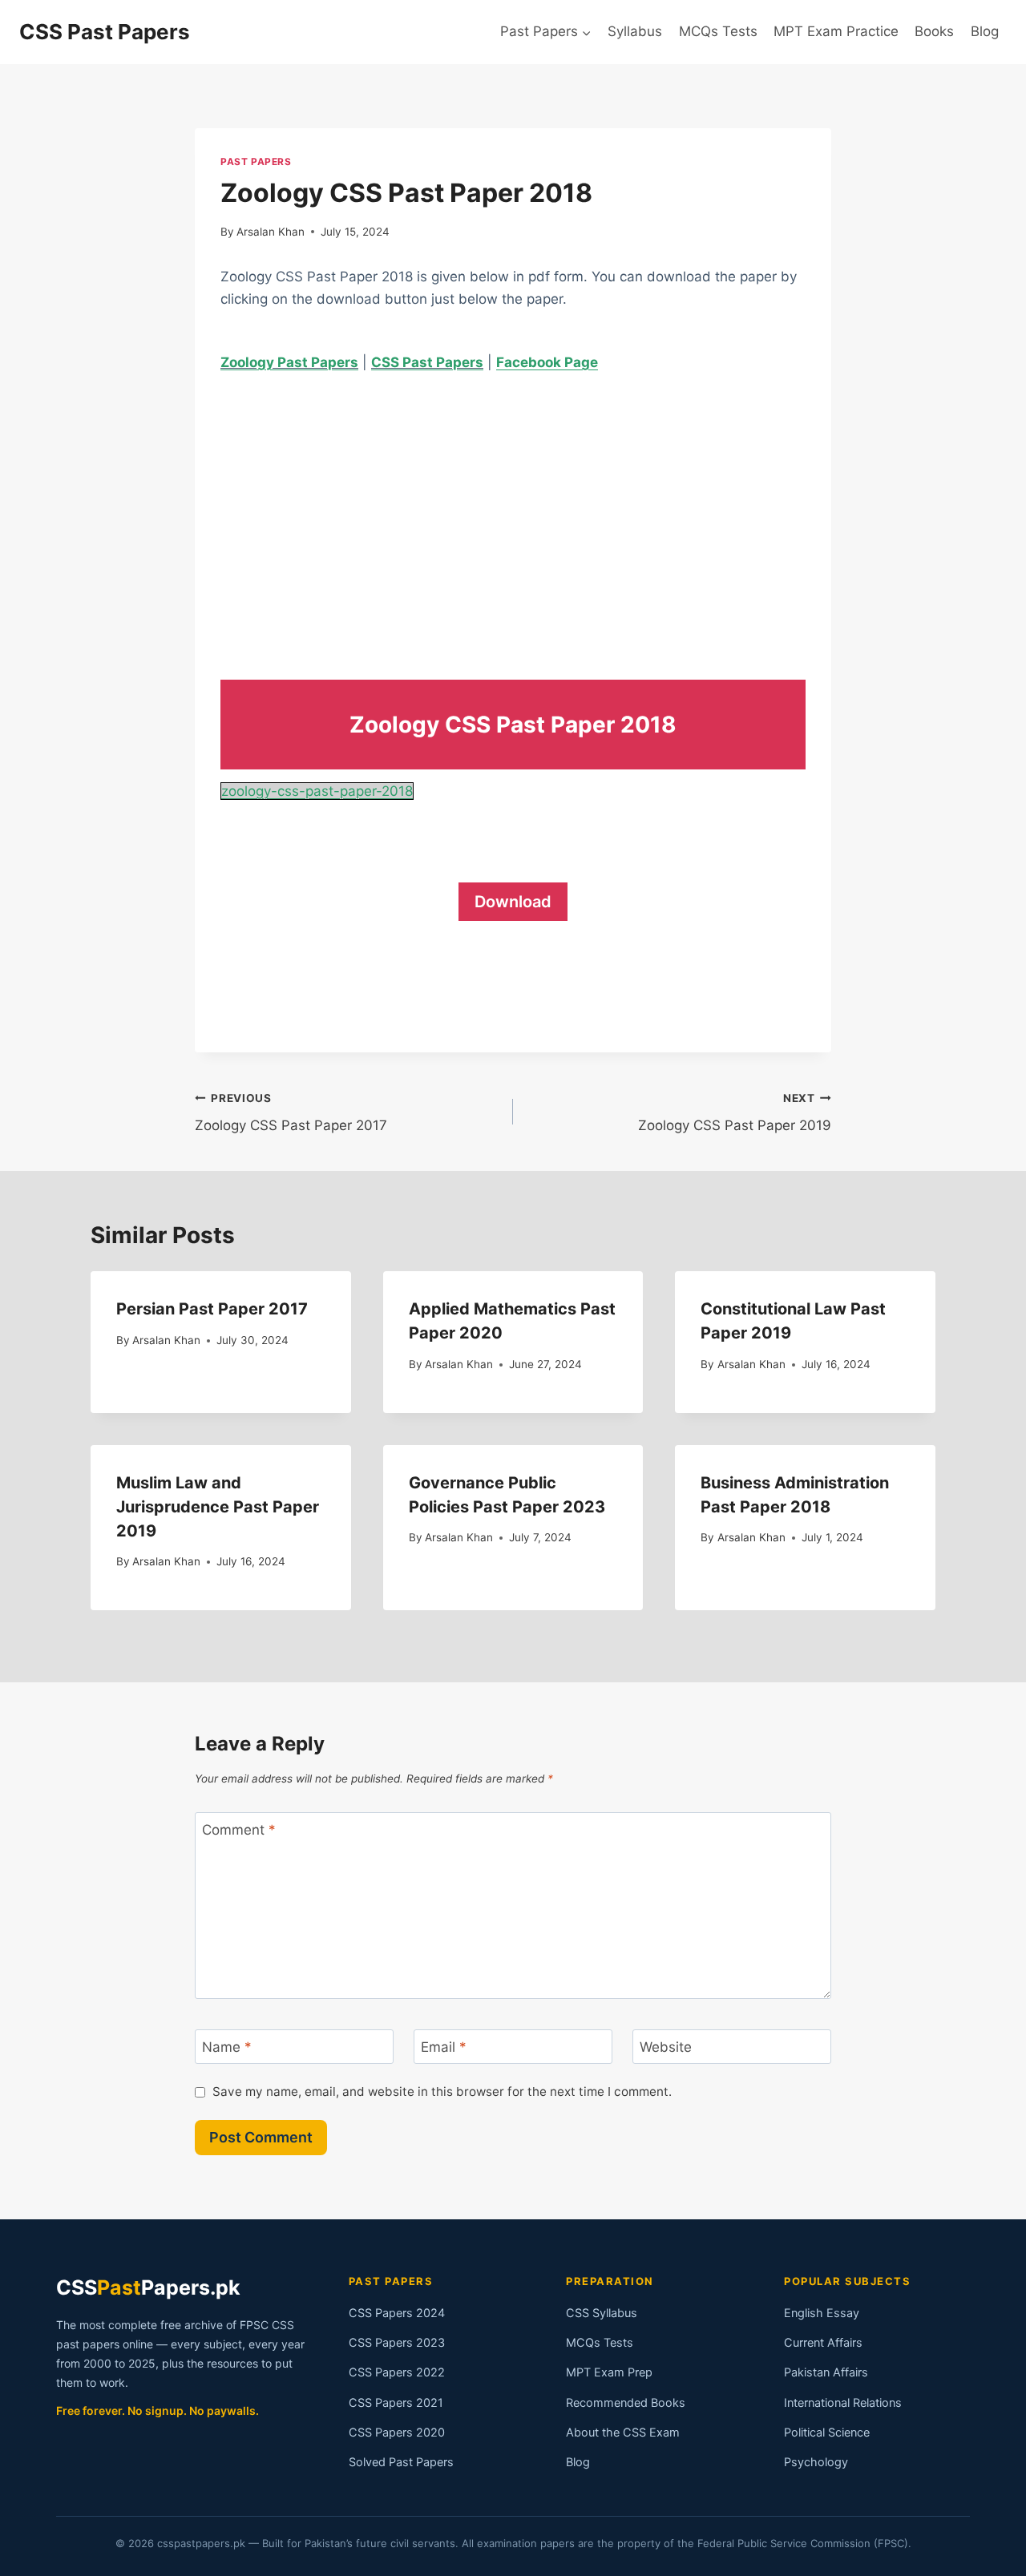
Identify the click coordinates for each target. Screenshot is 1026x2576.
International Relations (843, 2403)
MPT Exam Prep (609, 2372)
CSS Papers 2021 (396, 2403)
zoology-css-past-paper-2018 (317, 791)
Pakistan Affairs (826, 2372)
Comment (239, 1830)
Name (227, 2047)
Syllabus (635, 31)
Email (444, 2047)
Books (934, 31)
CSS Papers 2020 (397, 2433)
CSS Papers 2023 (397, 2343)
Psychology (816, 2462)
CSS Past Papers (427, 362)
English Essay (822, 2313)
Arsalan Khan (271, 232)
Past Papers (256, 162)
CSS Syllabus (602, 2313)
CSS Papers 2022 (397, 2372)
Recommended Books (626, 2403)
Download (513, 902)
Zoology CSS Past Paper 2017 (291, 1113)
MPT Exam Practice (836, 31)
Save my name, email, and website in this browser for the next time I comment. (442, 2091)
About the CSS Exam (623, 2433)
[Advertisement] (513, 511)
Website (666, 2047)
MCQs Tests (718, 31)
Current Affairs (823, 2343)
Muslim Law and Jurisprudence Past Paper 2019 (218, 1507)
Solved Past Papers (401, 2462)
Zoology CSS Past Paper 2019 (735, 1113)
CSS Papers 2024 (397, 2313)
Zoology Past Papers (289, 362)
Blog (985, 31)
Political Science (827, 2433)
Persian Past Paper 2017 (212, 1309)
